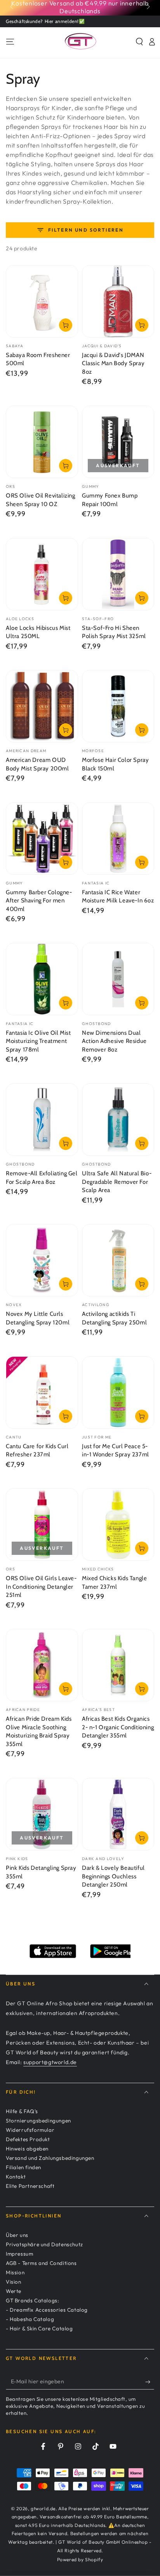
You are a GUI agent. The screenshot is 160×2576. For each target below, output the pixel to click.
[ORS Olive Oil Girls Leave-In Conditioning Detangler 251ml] (42, 1524)
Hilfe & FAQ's (22, 2111)
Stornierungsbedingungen (38, 2121)
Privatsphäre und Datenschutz (44, 2244)
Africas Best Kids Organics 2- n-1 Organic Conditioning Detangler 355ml (118, 1727)
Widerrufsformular (30, 2130)
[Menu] (10, 42)
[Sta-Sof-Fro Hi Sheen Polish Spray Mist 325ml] (118, 574)
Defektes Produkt (28, 2139)
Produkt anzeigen (66, 730)
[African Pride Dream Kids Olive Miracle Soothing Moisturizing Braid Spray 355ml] (42, 1665)
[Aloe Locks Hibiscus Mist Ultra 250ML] (42, 574)
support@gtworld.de (50, 2062)
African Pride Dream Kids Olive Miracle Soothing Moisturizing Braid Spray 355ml (39, 1731)
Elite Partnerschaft (30, 2186)
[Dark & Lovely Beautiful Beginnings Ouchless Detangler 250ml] (118, 1814)
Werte (14, 2291)
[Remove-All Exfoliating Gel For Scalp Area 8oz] (42, 1120)
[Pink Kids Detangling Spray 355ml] (42, 1814)
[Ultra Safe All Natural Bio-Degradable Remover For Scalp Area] (118, 1120)
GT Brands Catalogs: (32, 2300)
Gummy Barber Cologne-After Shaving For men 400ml (39, 901)
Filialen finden (23, 2167)
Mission (15, 2272)
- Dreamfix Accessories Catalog (47, 2310)
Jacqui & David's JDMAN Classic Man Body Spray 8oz (113, 363)
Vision (14, 2282)
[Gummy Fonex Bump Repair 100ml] (118, 442)
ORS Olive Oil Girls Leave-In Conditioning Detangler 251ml (41, 1587)
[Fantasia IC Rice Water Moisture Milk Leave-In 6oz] (118, 839)
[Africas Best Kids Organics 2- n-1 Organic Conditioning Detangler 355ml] (118, 1665)
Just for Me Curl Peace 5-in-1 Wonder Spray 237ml (116, 1451)
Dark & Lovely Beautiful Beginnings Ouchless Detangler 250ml (113, 1876)
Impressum (19, 2254)
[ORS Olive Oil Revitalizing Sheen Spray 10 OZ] (42, 442)
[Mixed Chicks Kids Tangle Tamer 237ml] (118, 1524)
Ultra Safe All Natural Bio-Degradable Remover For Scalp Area (117, 1182)
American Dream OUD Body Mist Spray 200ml (37, 764)
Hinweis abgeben (27, 2149)
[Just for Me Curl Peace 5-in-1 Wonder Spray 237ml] (118, 1393)
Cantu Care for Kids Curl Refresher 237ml (37, 1451)
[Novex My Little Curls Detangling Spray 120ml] (42, 1260)
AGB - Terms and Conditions (41, 2263)
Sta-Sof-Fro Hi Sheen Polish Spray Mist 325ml (114, 632)
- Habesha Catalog (30, 2319)
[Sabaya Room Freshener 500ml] (42, 301)
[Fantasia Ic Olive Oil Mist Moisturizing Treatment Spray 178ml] (42, 979)
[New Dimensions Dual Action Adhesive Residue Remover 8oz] (118, 979)
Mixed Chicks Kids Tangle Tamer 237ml (114, 1583)
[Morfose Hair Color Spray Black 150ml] (118, 706)
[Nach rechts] (148, 7)
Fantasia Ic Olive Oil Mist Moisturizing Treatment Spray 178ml (38, 1041)
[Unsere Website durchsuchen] (139, 42)
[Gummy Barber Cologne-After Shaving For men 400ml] (42, 839)
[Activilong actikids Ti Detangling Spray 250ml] (118, 1260)
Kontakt (16, 2177)
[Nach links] (12, 7)
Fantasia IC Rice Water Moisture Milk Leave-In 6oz (118, 897)
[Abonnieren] (150, 2382)
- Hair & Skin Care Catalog (39, 2328)
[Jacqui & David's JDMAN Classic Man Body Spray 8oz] (118, 301)
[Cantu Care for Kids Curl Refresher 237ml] (42, 1393)
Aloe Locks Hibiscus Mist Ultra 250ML (38, 632)
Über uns (17, 2235)
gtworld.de (43, 2508)
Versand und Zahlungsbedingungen (50, 2158)
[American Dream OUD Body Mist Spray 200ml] (42, 706)
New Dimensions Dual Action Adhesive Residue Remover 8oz (114, 1041)
